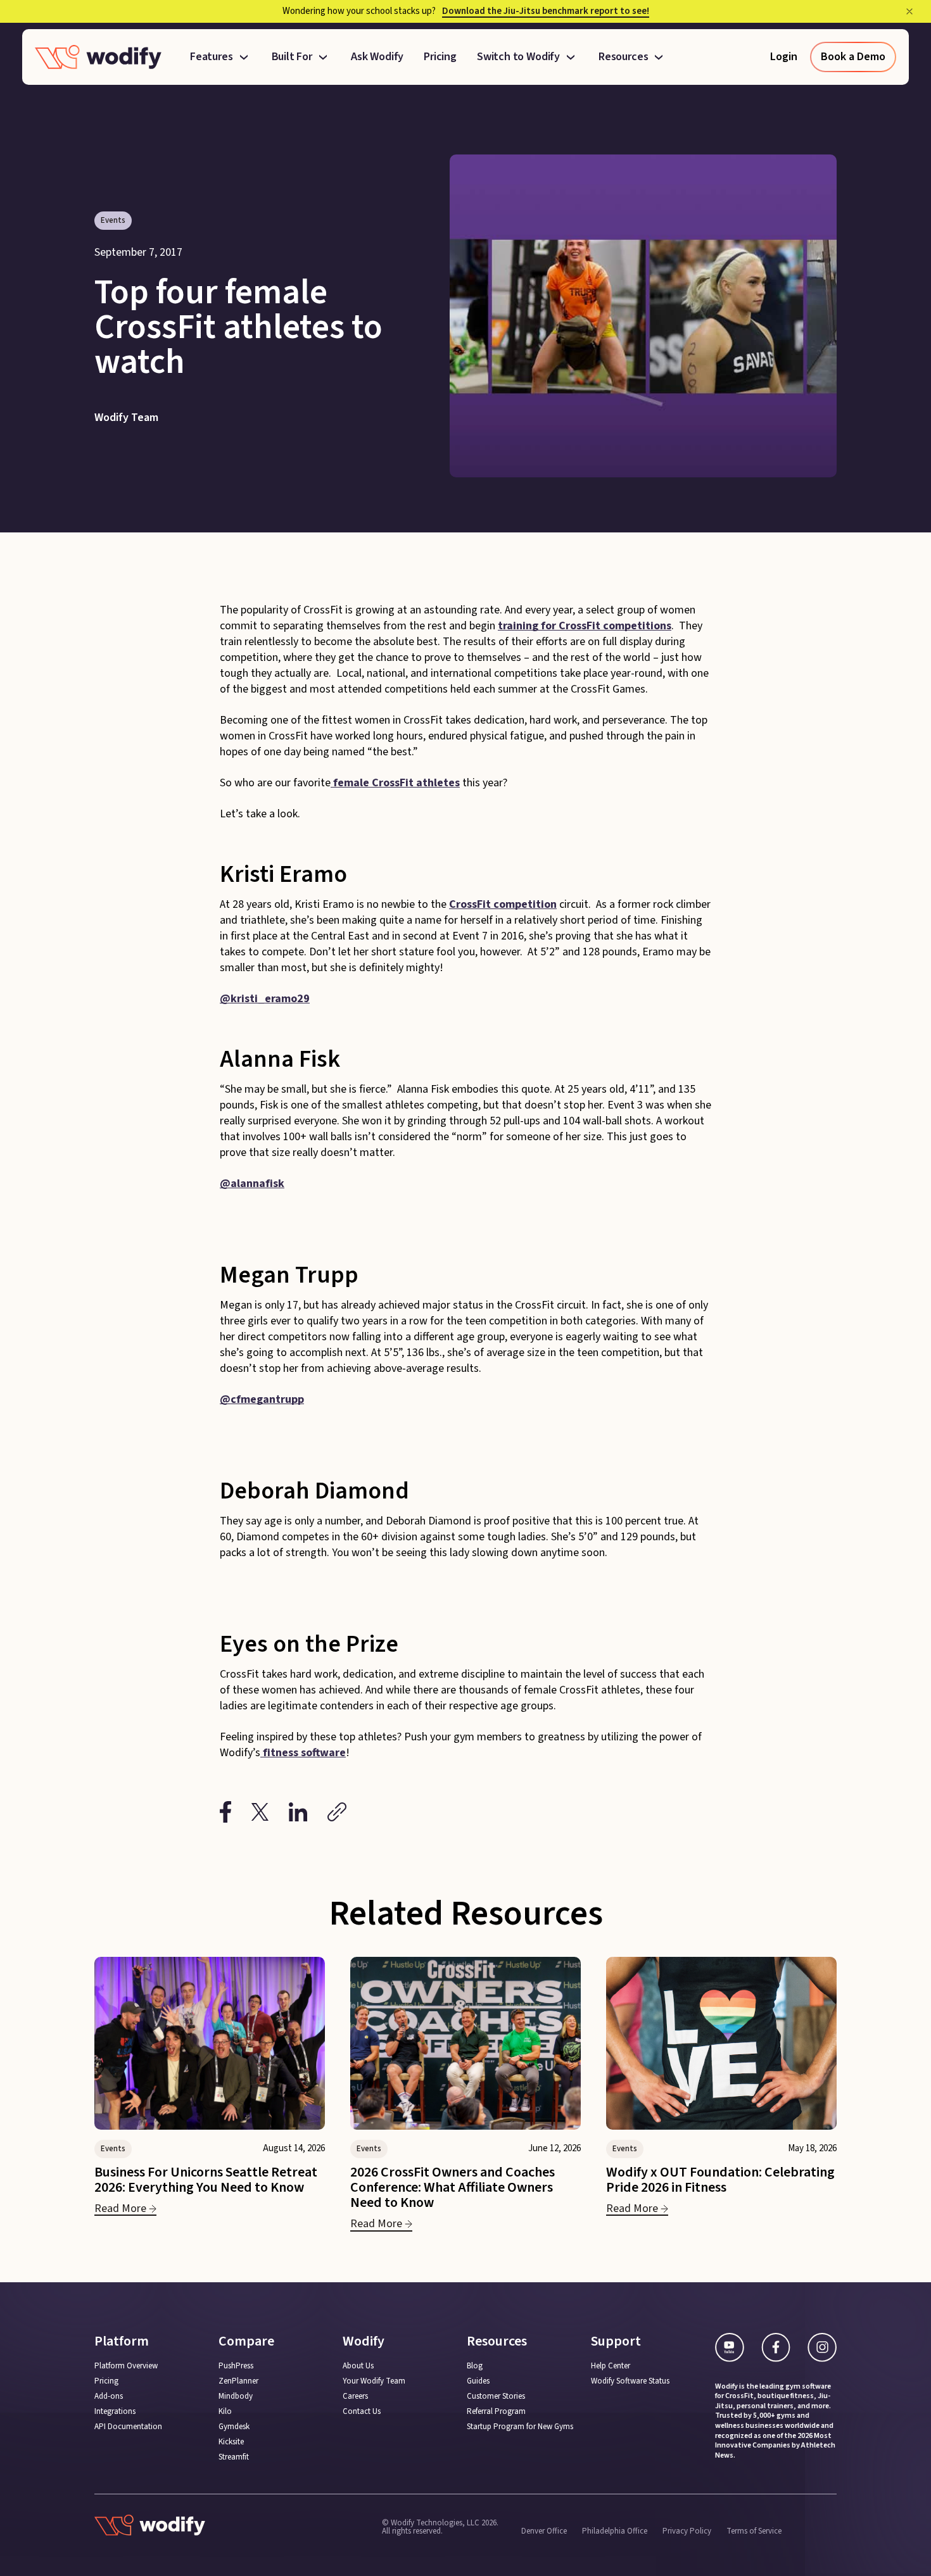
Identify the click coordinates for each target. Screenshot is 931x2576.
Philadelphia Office (615, 2530)
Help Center (611, 2366)
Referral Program (496, 2412)
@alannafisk (252, 1184)
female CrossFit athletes (395, 783)
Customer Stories (496, 2397)
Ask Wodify (377, 57)
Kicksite (231, 2442)
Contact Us (362, 2412)
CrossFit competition (503, 904)
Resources (623, 57)
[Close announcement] (909, 11)
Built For (292, 57)
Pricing (440, 57)
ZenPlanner (238, 2381)
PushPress (236, 2366)
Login (784, 57)
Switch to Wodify (518, 57)
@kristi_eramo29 (265, 999)
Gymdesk (234, 2427)
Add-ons (109, 2397)
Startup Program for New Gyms (520, 2427)
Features (212, 57)
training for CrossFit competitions (585, 626)
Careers (355, 2397)
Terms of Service (754, 2530)
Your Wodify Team (374, 2381)
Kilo (225, 2412)
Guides (478, 2381)
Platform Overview (126, 2366)
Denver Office (544, 2530)
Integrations (115, 2412)
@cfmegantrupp (262, 1399)
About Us (358, 2366)
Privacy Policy (687, 2530)
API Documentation (128, 2427)
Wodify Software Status (630, 2381)
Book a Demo (853, 57)
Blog (475, 2366)
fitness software (303, 1753)
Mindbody (236, 2397)
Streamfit (234, 2457)
